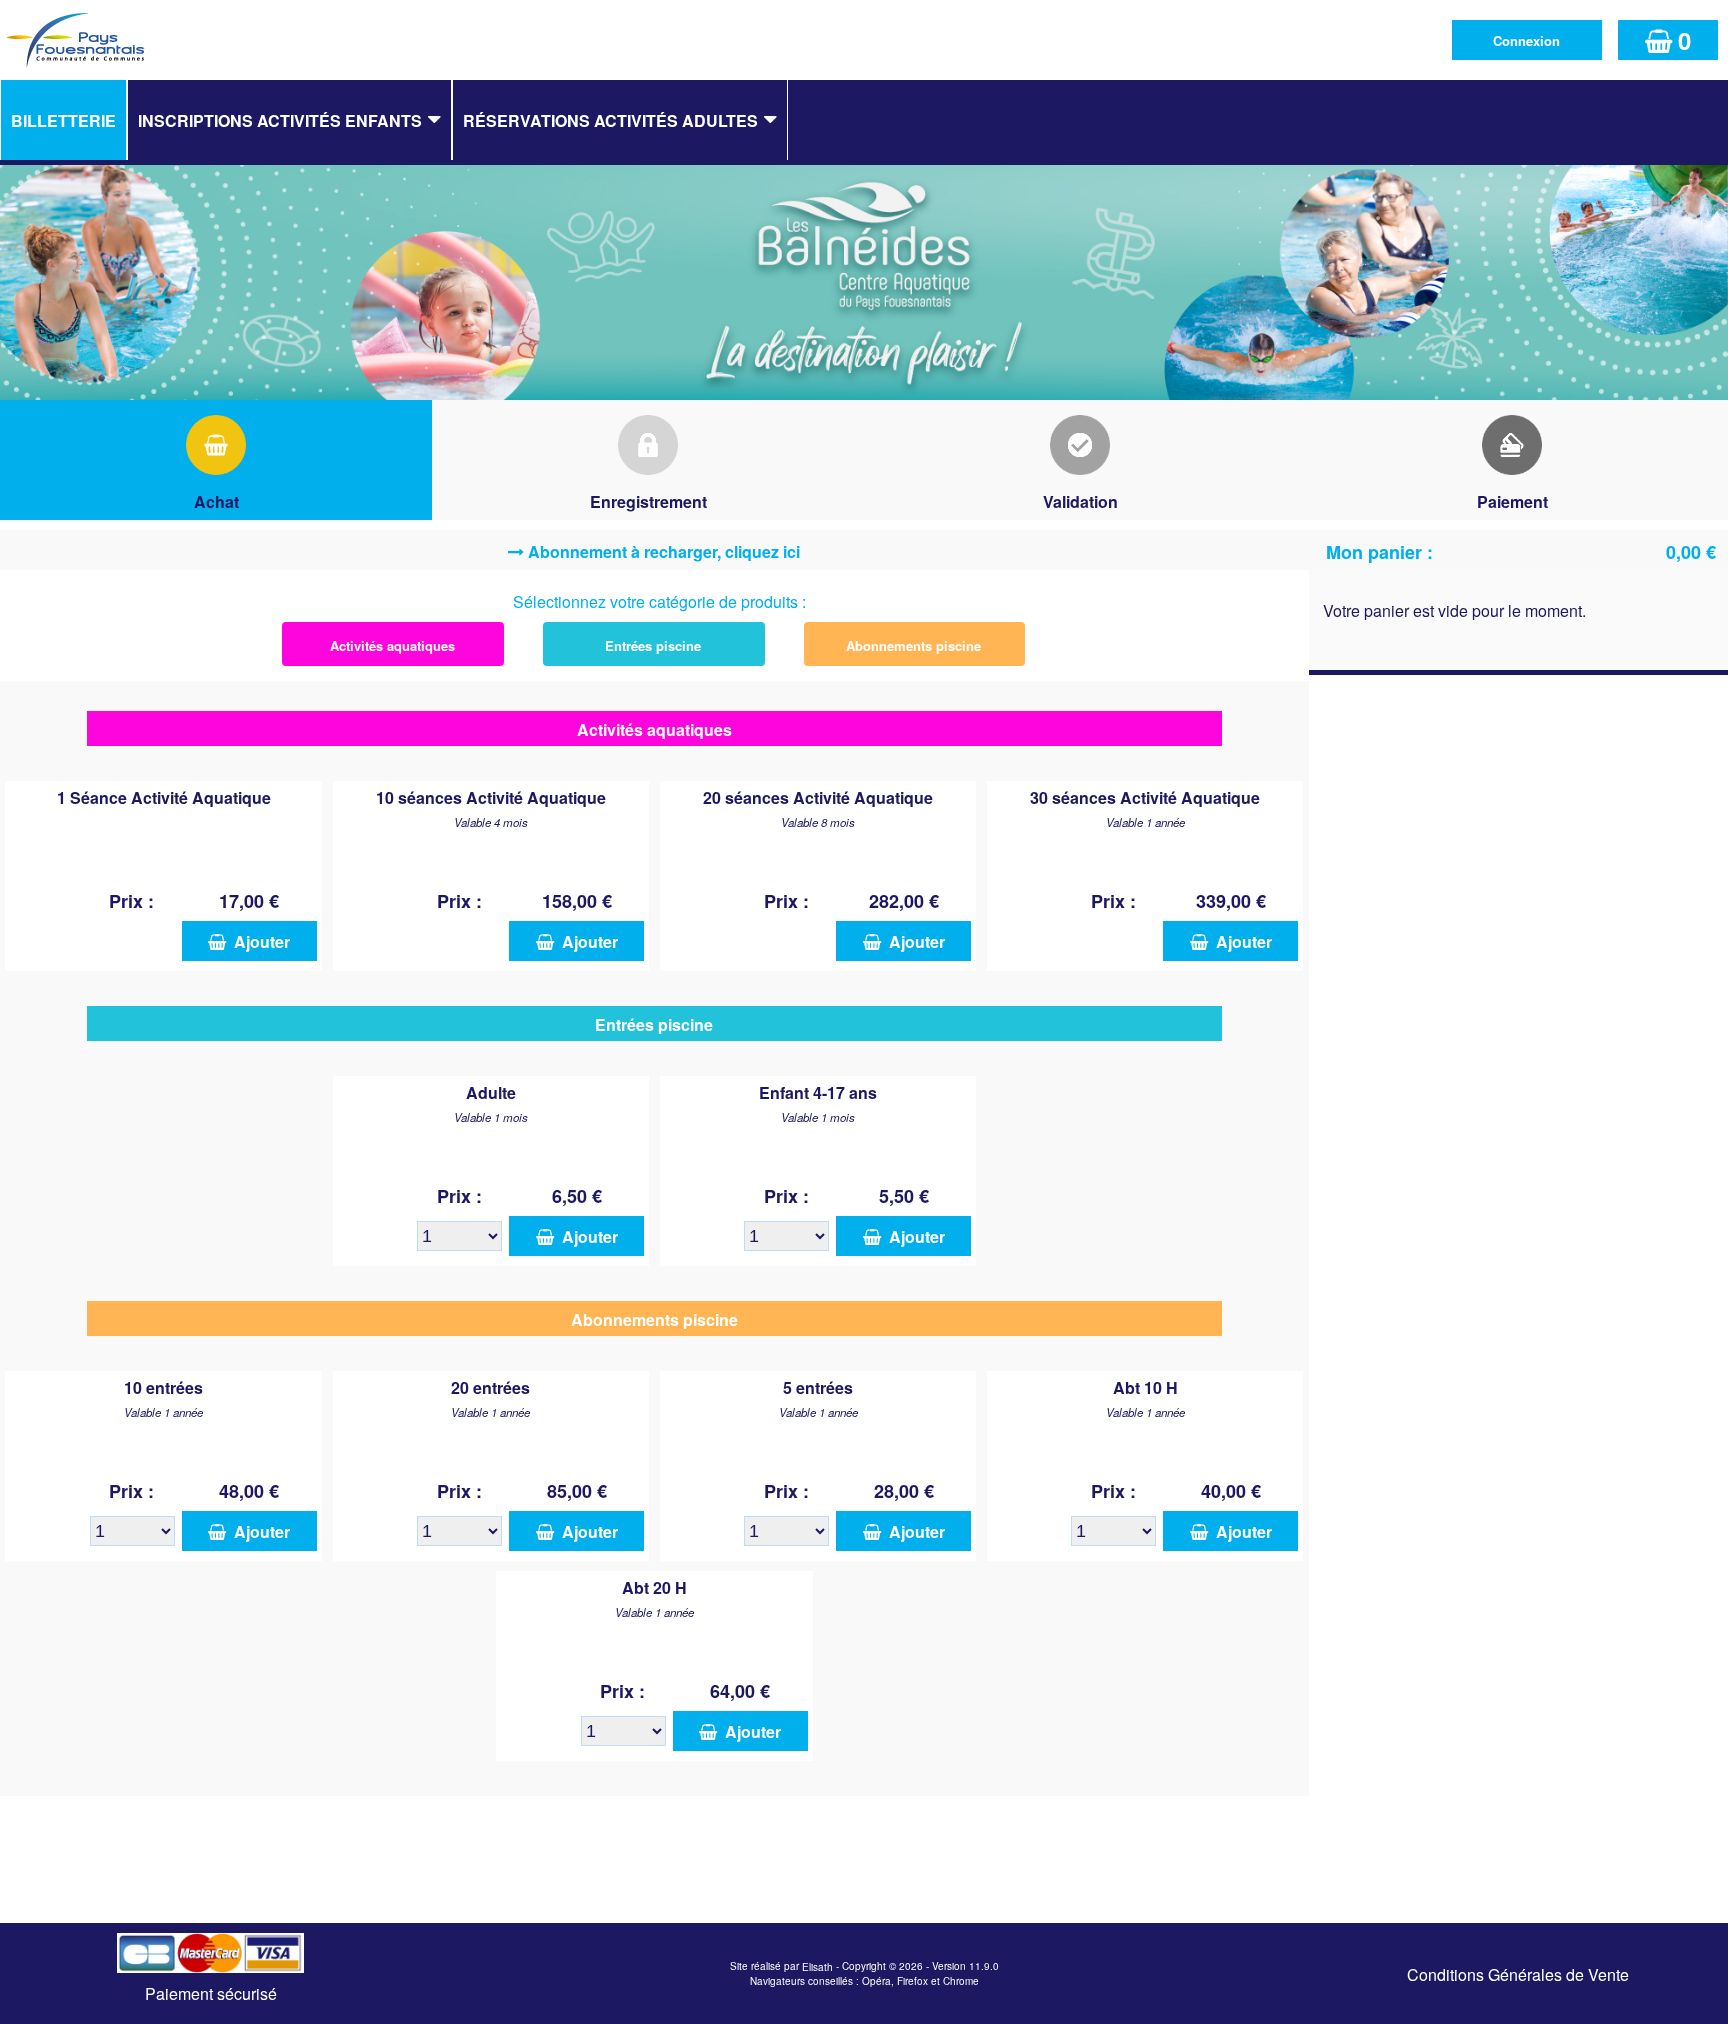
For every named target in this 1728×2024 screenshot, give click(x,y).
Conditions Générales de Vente (1518, 1974)
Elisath (819, 1967)
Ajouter (258, 941)
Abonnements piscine (913, 645)
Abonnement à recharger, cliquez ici (664, 551)
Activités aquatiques (392, 645)
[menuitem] (63, 120)
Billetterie (63, 120)
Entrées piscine (653, 645)
